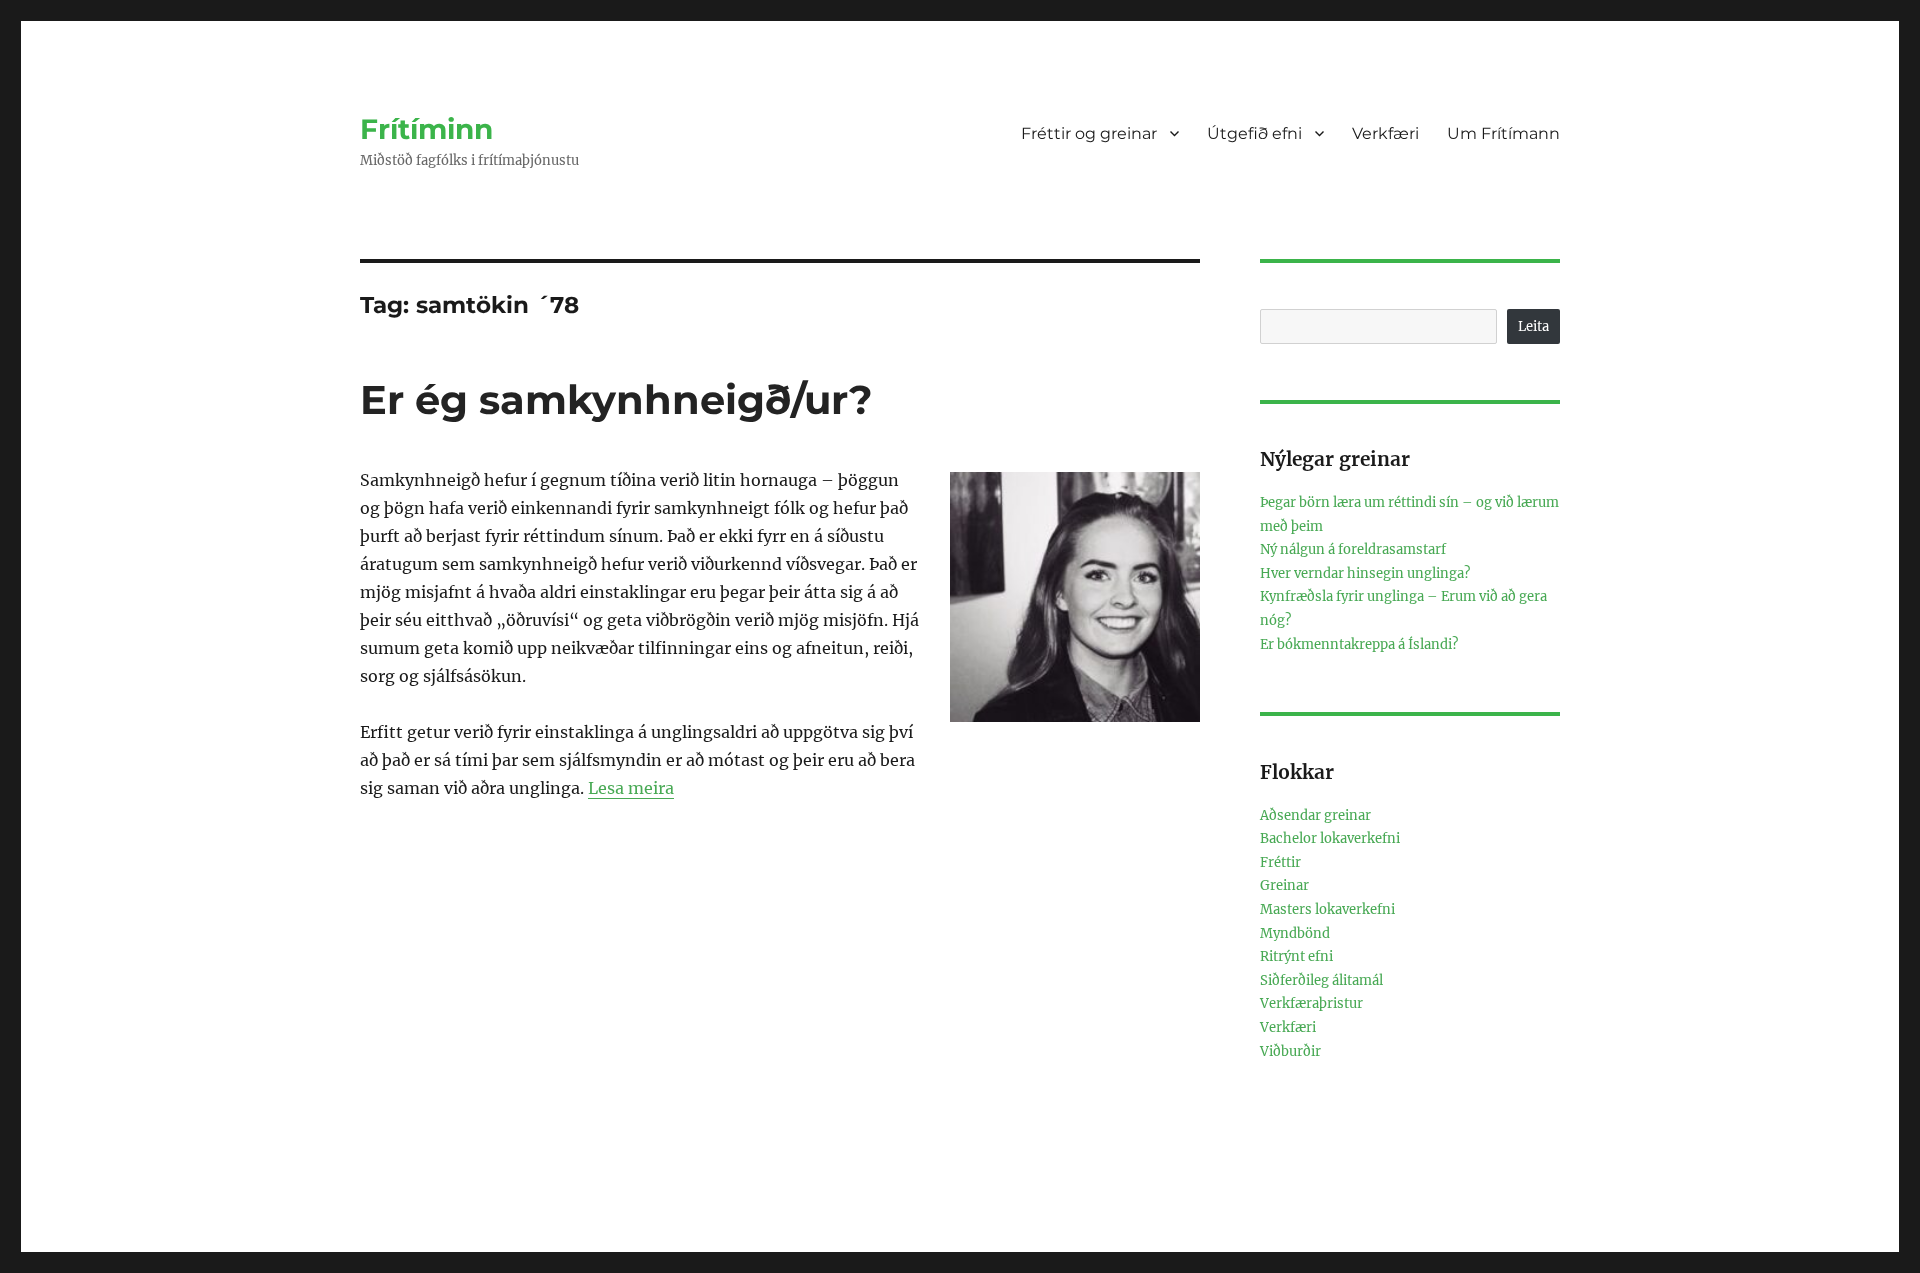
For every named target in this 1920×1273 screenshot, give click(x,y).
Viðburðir (1290, 1051)
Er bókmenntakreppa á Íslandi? (1359, 644)
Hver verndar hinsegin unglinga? (1365, 573)
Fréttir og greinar (1089, 133)
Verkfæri (1385, 133)
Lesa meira (631, 788)
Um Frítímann (1503, 133)
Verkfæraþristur (1311, 1003)
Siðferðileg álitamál (1321, 980)
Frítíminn (426, 129)
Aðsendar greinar (1315, 815)
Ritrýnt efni (1296, 956)
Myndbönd (1295, 933)
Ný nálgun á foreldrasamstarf (1353, 549)
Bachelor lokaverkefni (1330, 838)
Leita (1533, 326)
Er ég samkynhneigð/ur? (616, 399)
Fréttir (1280, 862)
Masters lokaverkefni (1327, 909)
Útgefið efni (1254, 133)
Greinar (1284, 885)
